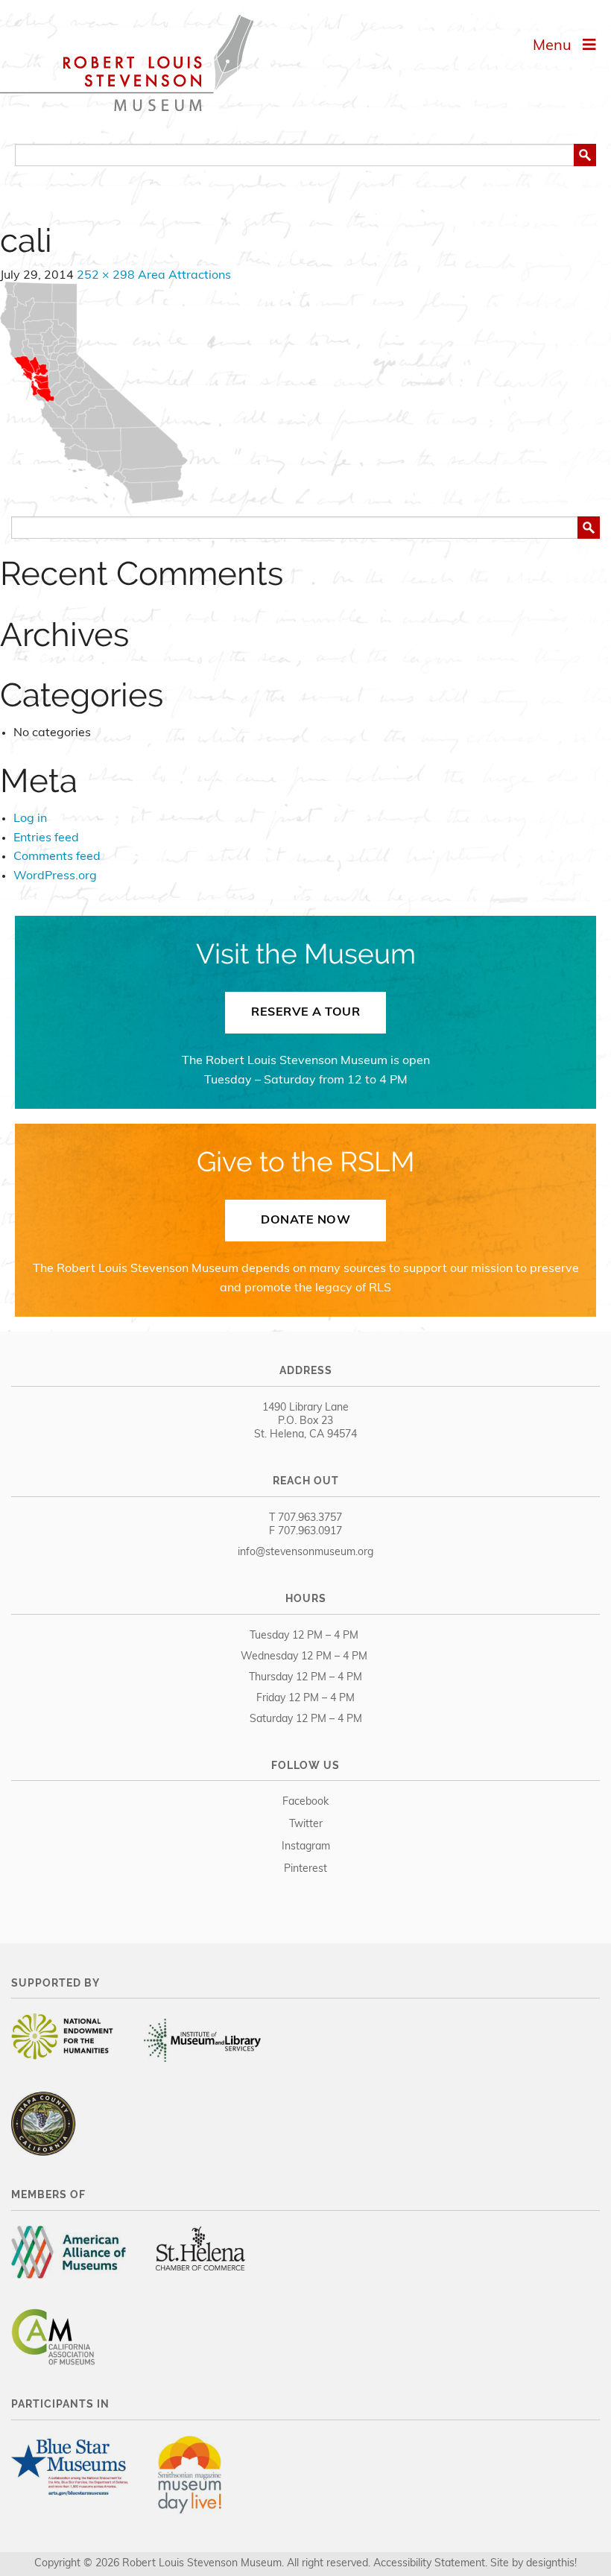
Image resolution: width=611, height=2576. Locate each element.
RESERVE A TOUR (305, 1013)
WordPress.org (55, 876)
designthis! (551, 2564)
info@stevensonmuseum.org (305, 1553)
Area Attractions (184, 276)
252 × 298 (106, 276)
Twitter (306, 1825)
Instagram (306, 1847)
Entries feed (46, 838)
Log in (30, 819)
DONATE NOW (305, 1221)
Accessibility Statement (429, 2564)
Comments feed (57, 857)
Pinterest (305, 1869)
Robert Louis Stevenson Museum (127, 63)
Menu (558, 46)
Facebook (305, 1802)
